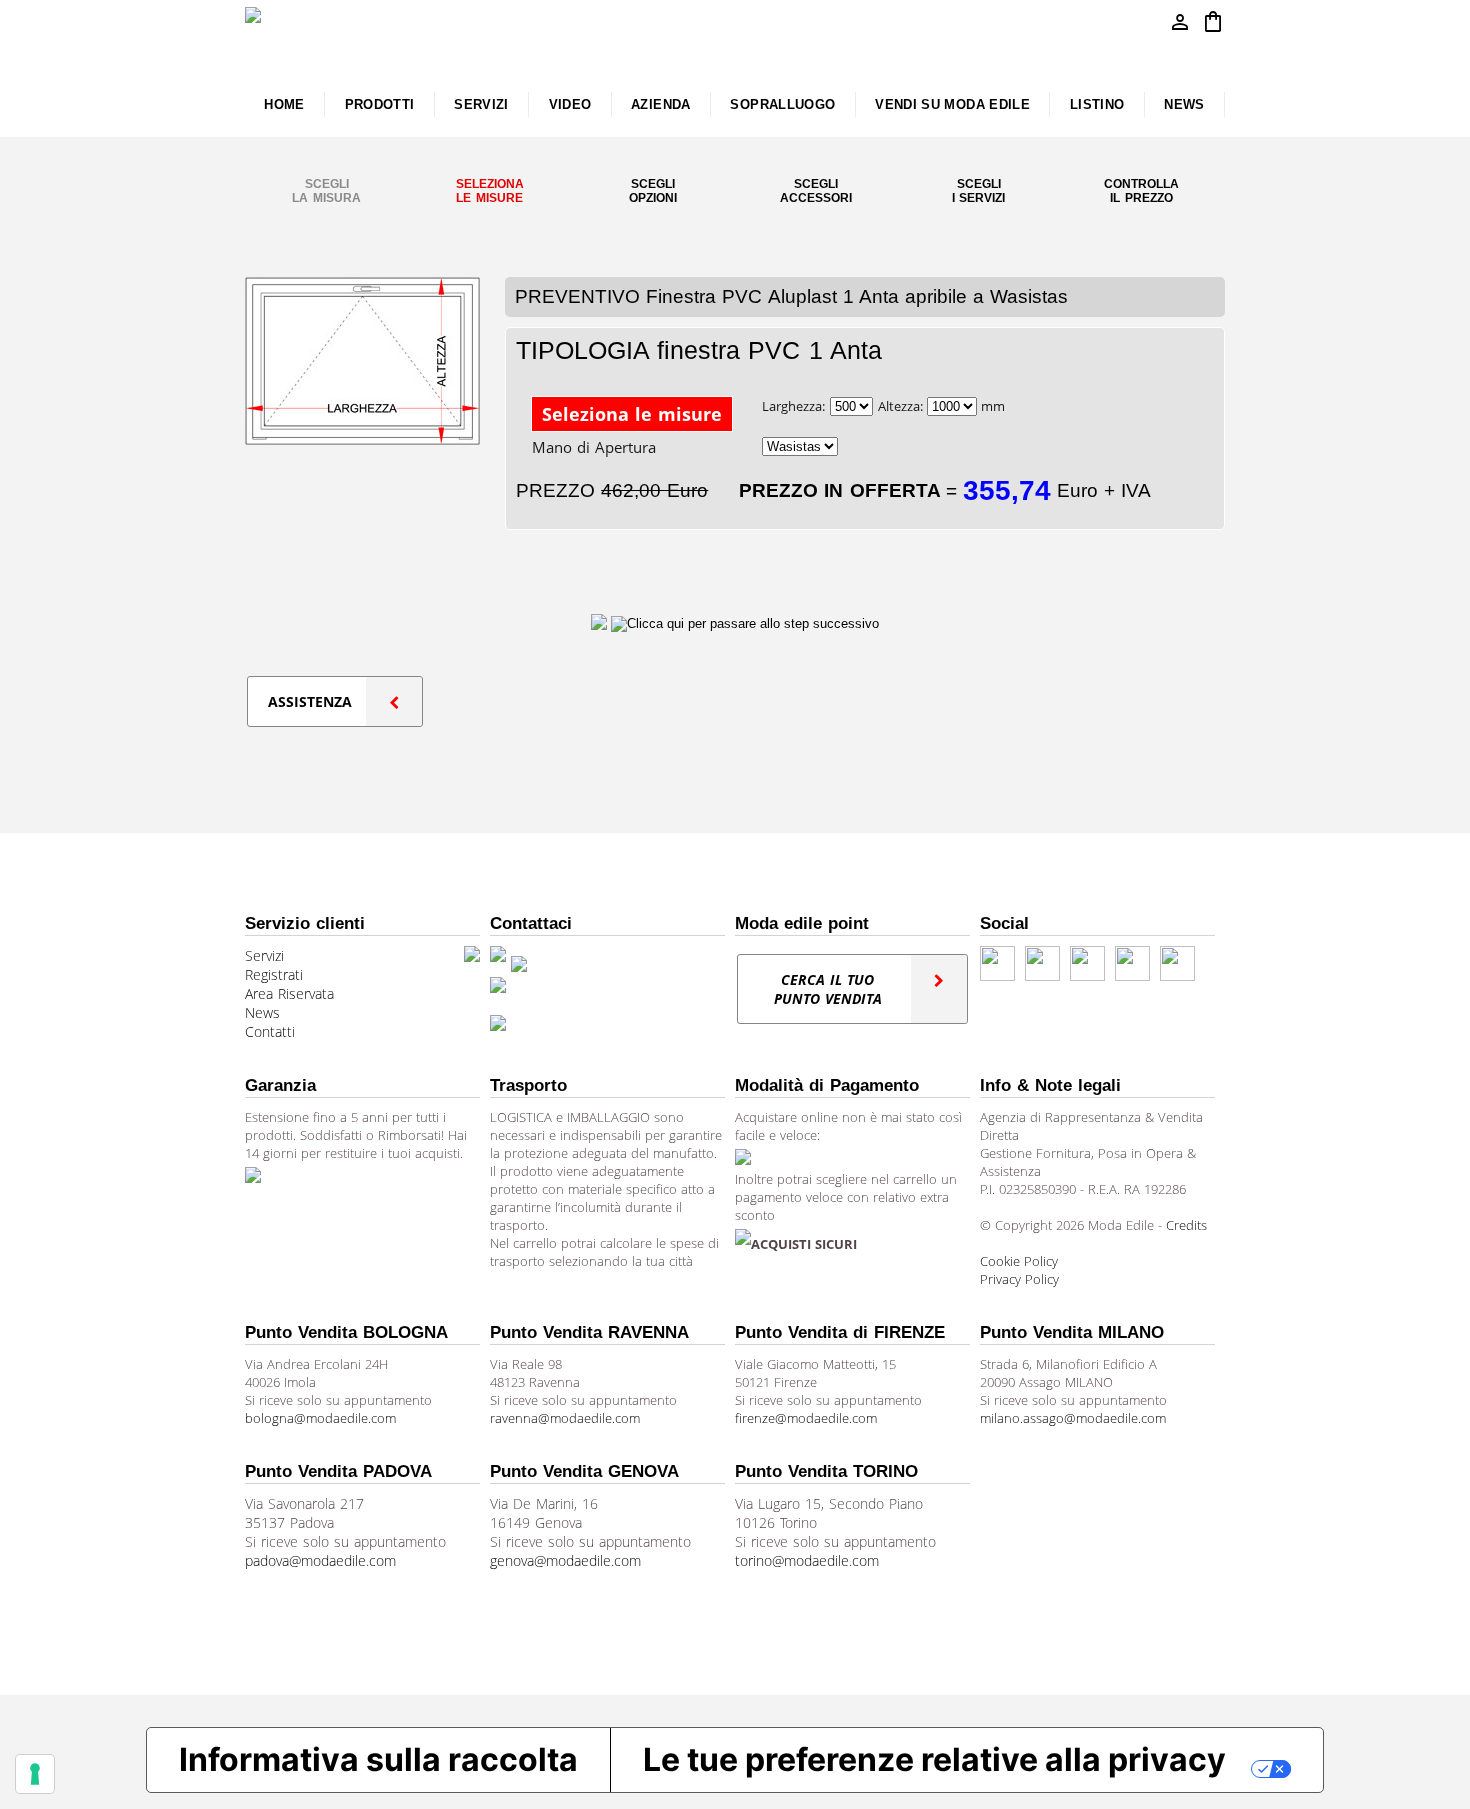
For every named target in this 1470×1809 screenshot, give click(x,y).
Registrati (274, 974)
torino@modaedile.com (807, 1560)
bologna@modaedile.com (320, 1418)
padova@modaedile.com (320, 1560)
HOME (284, 104)
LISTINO (1097, 104)
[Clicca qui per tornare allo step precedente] (601, 623)
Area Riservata (289, 993)
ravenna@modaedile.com (565, 1418)
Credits (1186, 1225)
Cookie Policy (1019, 1261)
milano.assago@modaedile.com (1073, 1418)
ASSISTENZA (310, 701)
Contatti (270, 1031)
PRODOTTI (380, 104)
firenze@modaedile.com (806, 1418)
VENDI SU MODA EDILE (952, 104)
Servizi (264, 955)
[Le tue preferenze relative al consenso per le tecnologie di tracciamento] (35, 1774)
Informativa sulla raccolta (378, 1759)
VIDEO (570, 104)
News (262, 1012)
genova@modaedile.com (565, 1560)
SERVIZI (481, 104)
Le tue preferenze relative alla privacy (934, 1759)
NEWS (1184, 104)
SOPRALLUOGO (782, 104)
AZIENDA (661, 104)
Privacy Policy (1019, 1279)
